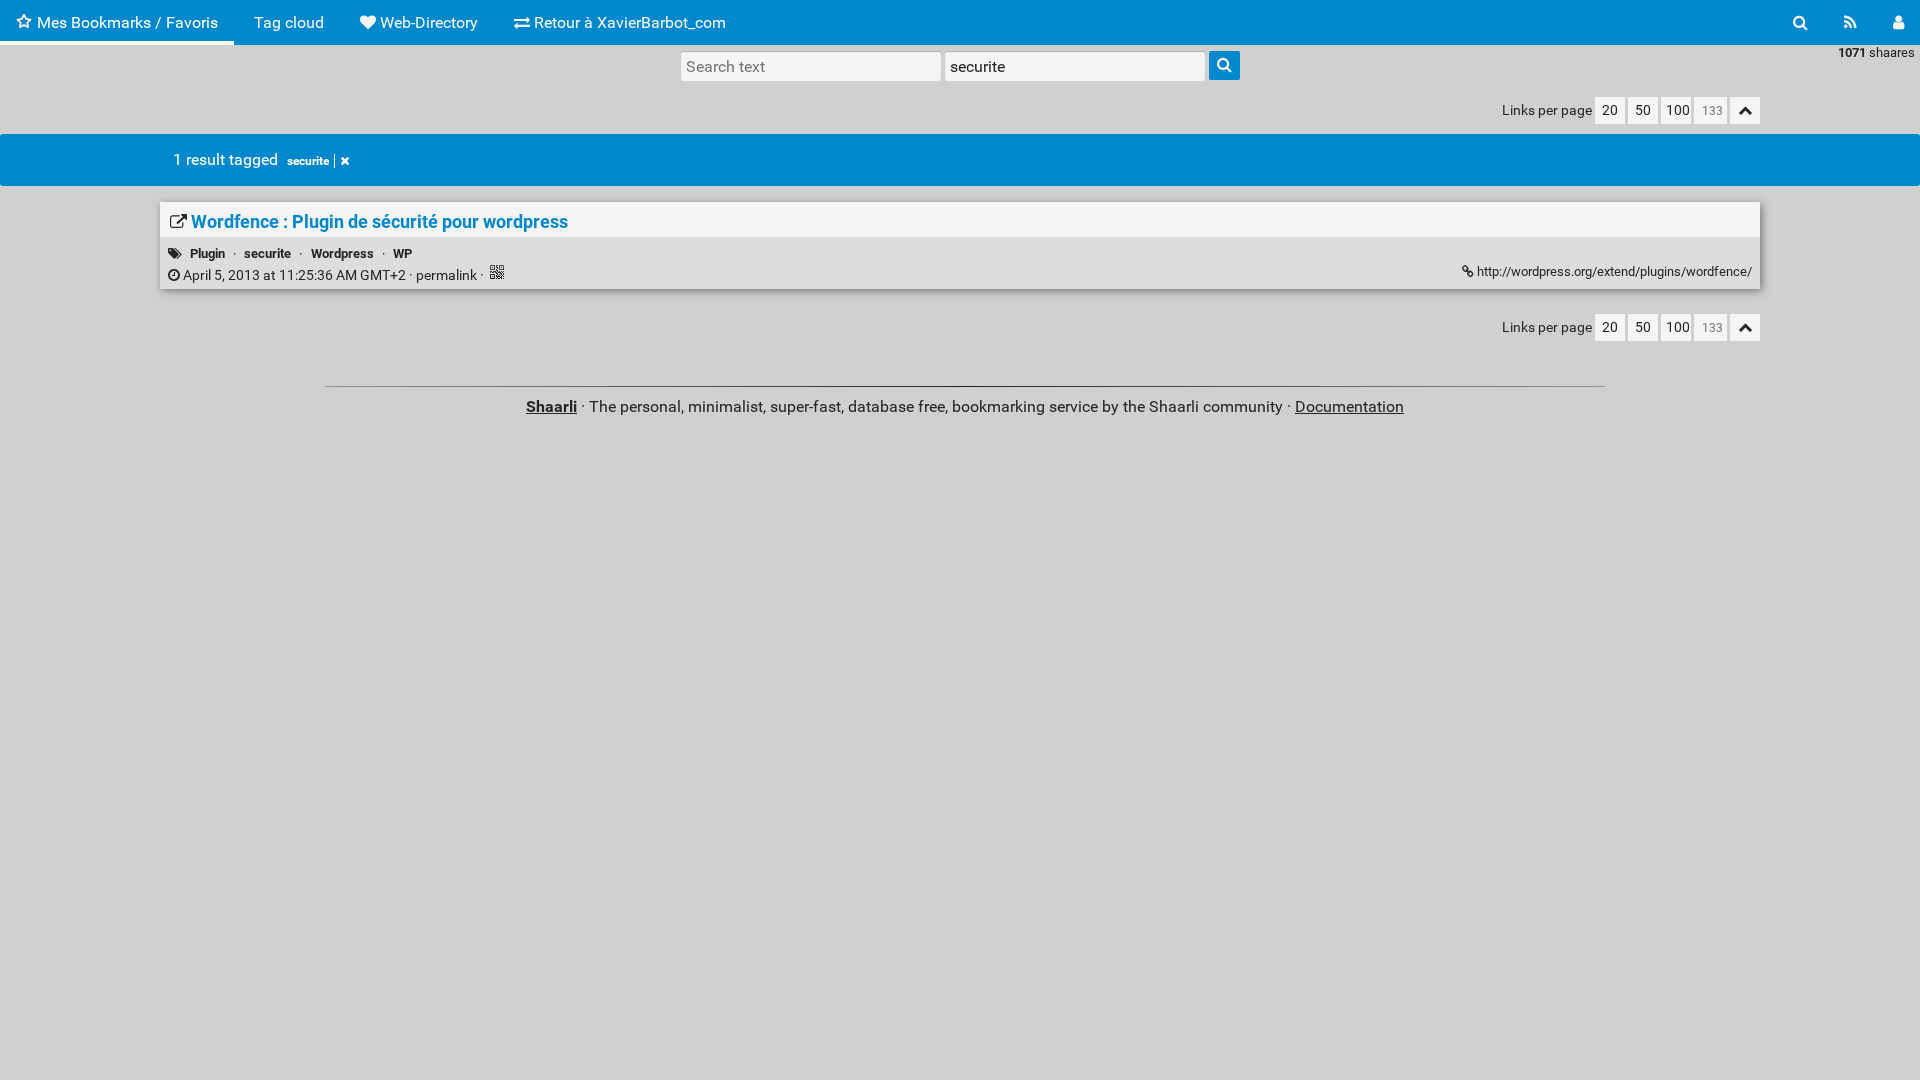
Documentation (1349, 406)
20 (1610, 110)
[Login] (1898, 22)
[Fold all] (1745, 110)
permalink (330, 275)
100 (1678, 110)
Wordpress (342, 253)
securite (308, 161)
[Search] (1800, 22)
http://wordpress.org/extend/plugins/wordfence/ (1613, 271)
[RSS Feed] (1850, 22)
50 (1643, 110)
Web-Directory (427, 22)
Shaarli (551, 406)
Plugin (207, 253)
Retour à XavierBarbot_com (628, 22)
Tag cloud (289, 22)
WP (402, 253)
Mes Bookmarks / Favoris (127, 22)
